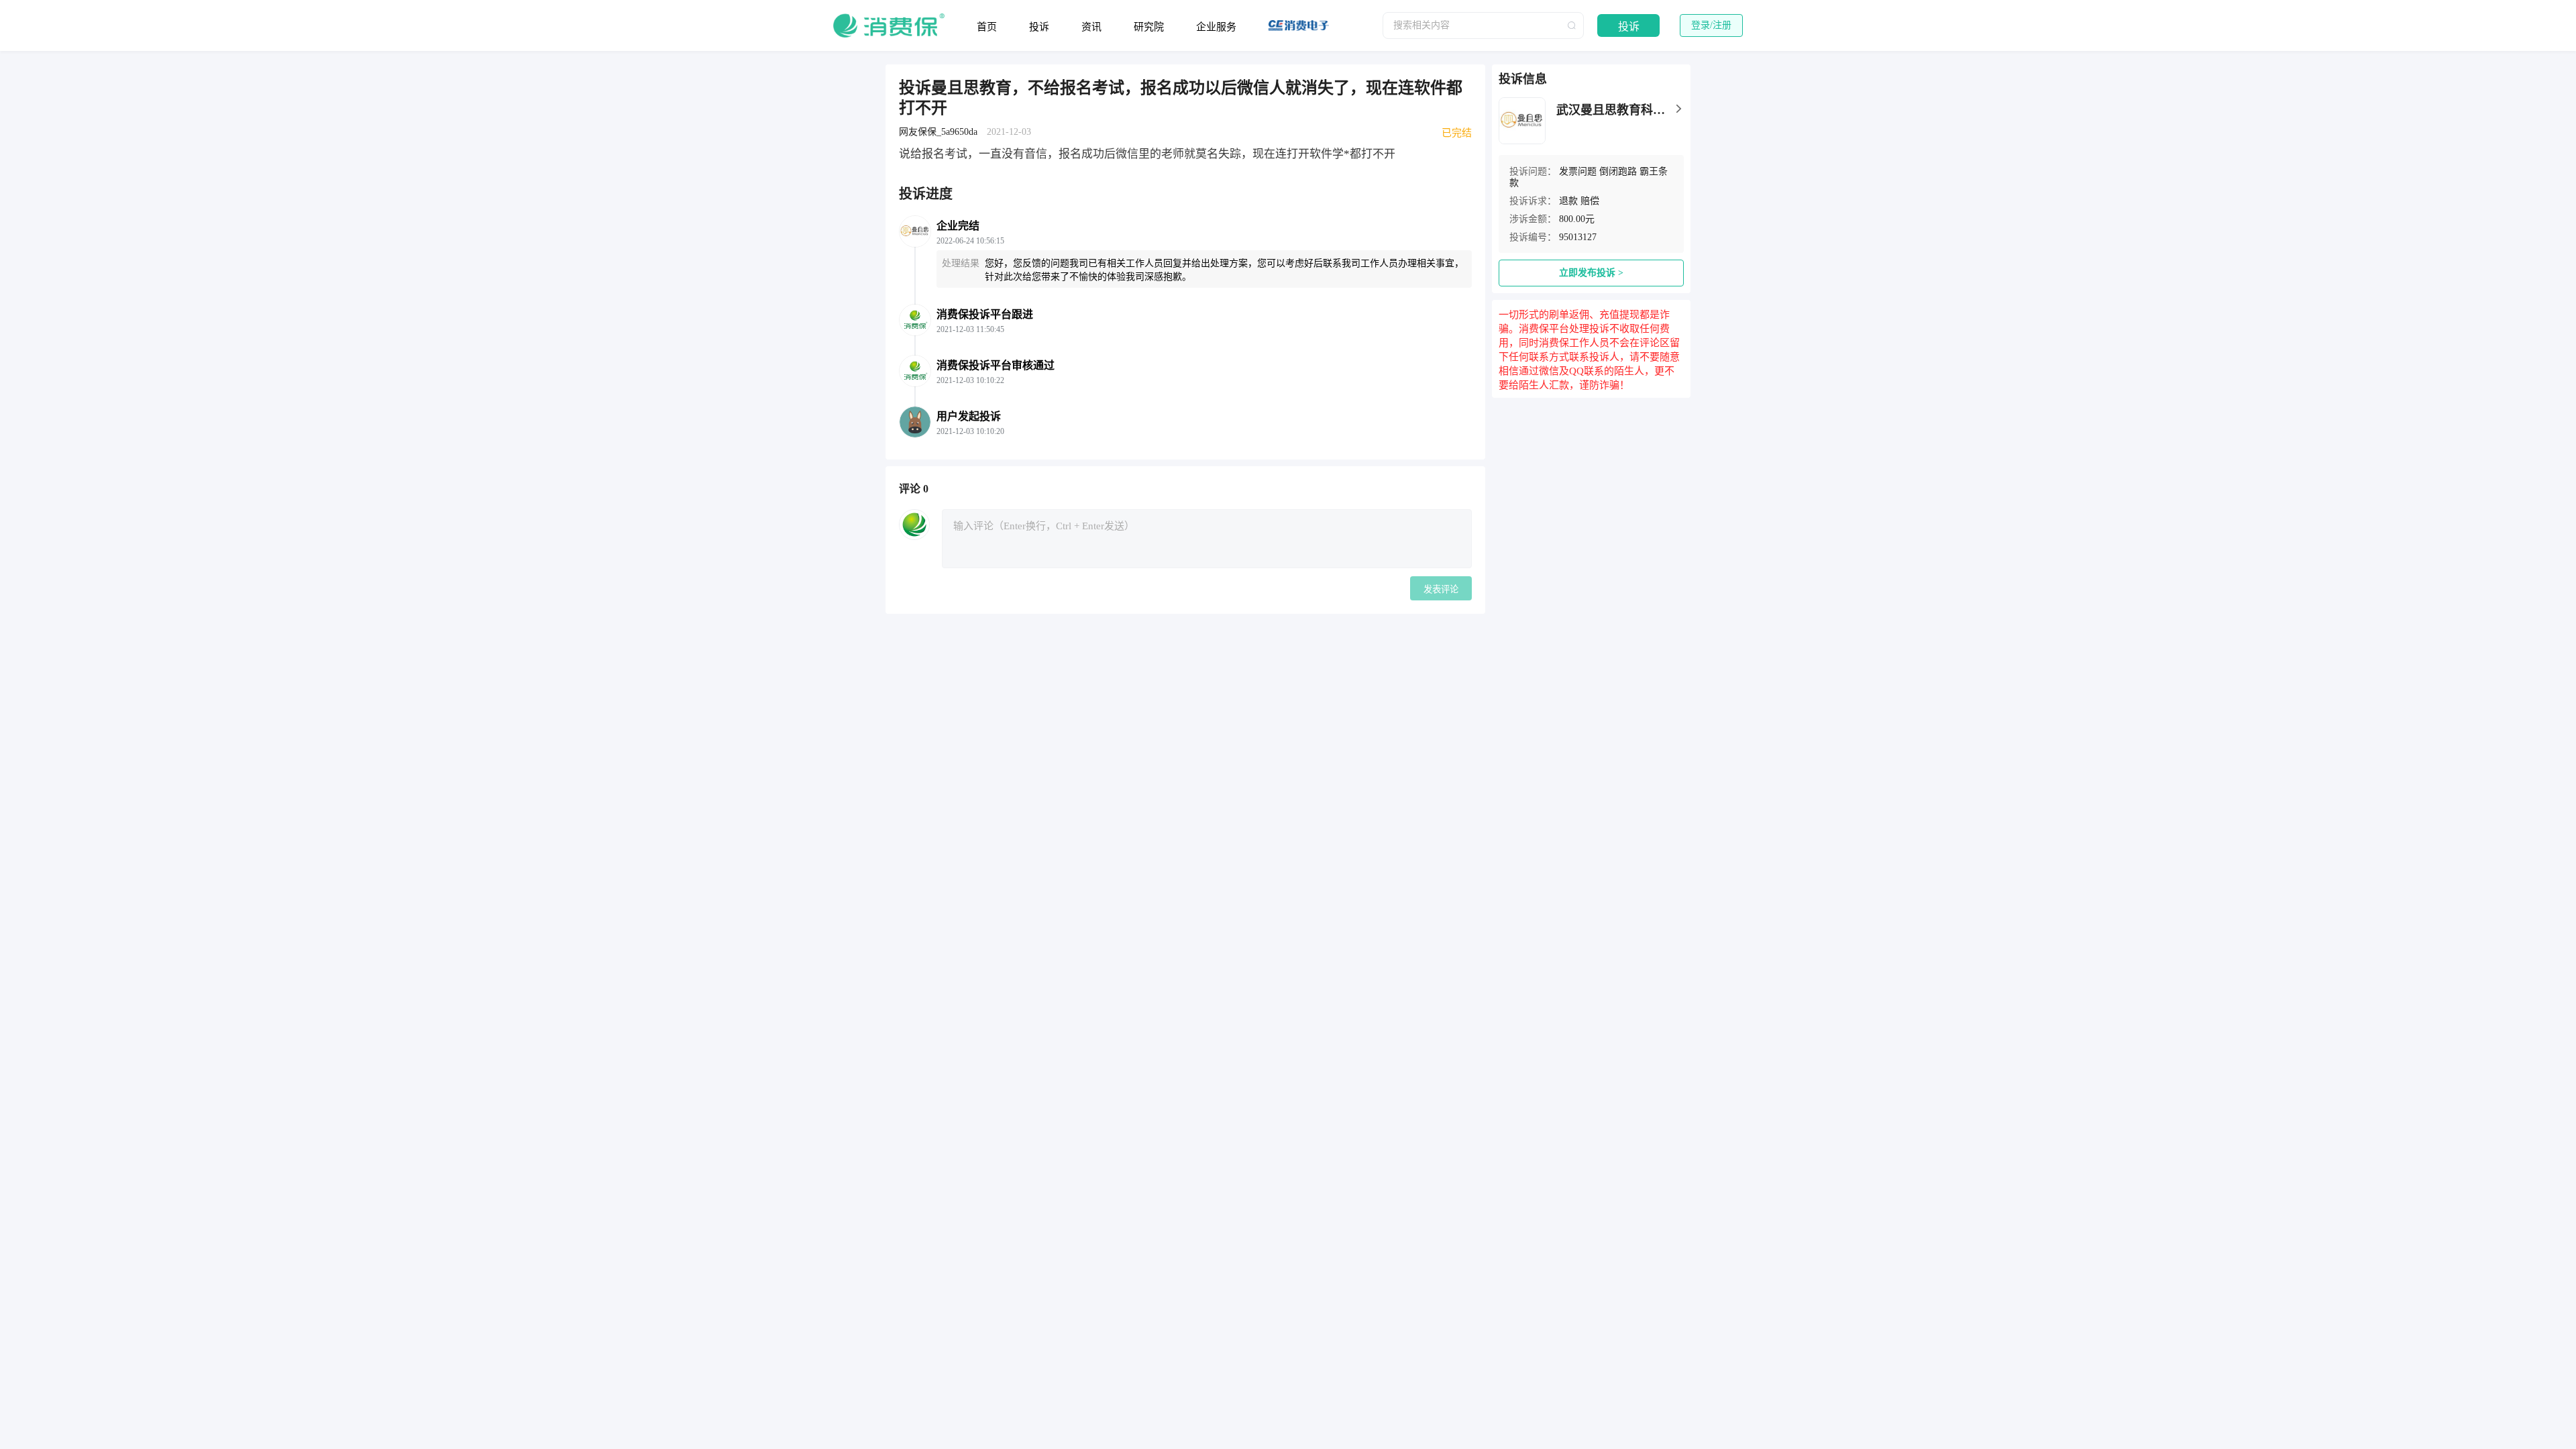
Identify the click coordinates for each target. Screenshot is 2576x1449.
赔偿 (1590, 201)
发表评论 (1441, 589)
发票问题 (1578, 171)
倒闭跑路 (1618, 171)
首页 (987, 27)
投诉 (1039, 27)
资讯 (1091, 27)
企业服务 (1216, 27)
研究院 (1149, 27)
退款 (1568, 201)
